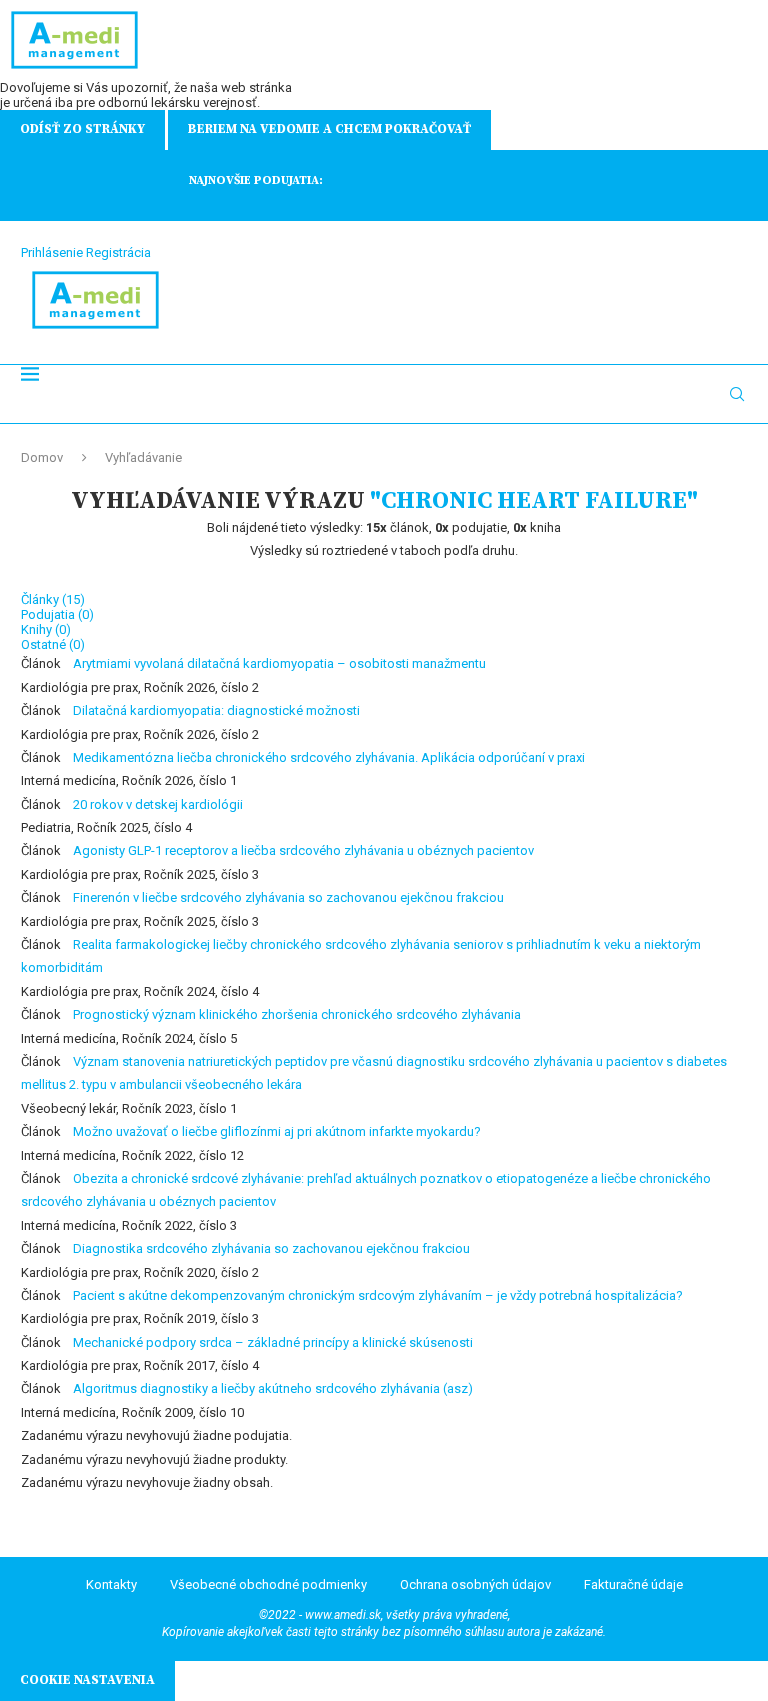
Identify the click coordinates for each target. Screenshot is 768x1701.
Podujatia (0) (57, 614)
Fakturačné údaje (633, 1584)
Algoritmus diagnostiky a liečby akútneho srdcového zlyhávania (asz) (273, 1388)
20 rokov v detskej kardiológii (158, 804)
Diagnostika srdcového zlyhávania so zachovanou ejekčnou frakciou (271, 1248)
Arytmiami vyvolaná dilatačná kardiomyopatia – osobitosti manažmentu (279, 663)
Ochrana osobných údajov (475, 1584)
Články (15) (53, 599)
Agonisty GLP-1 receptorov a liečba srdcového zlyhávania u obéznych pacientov (303, 850)
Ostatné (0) (53, 644)
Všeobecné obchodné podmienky (268, 1584)
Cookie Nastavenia (87, 1680)
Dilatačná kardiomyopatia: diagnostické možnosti (216, 710)
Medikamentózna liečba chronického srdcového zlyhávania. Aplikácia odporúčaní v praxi (329, 757)
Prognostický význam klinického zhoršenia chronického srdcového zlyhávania (297, 1014)
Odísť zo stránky (82, 129)
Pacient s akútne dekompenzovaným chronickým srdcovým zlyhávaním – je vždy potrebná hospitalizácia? (378, 1295)
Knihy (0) (46, 629)
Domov (42, 457)
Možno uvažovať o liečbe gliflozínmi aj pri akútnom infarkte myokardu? (277, 1131)
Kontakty (111, 1584)
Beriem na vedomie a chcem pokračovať (329, 129)
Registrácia (118, 252)
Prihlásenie (52, 252)
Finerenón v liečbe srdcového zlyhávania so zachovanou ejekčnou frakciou (288, 897)
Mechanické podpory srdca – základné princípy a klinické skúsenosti (273, 1342)
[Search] (737, 394)
